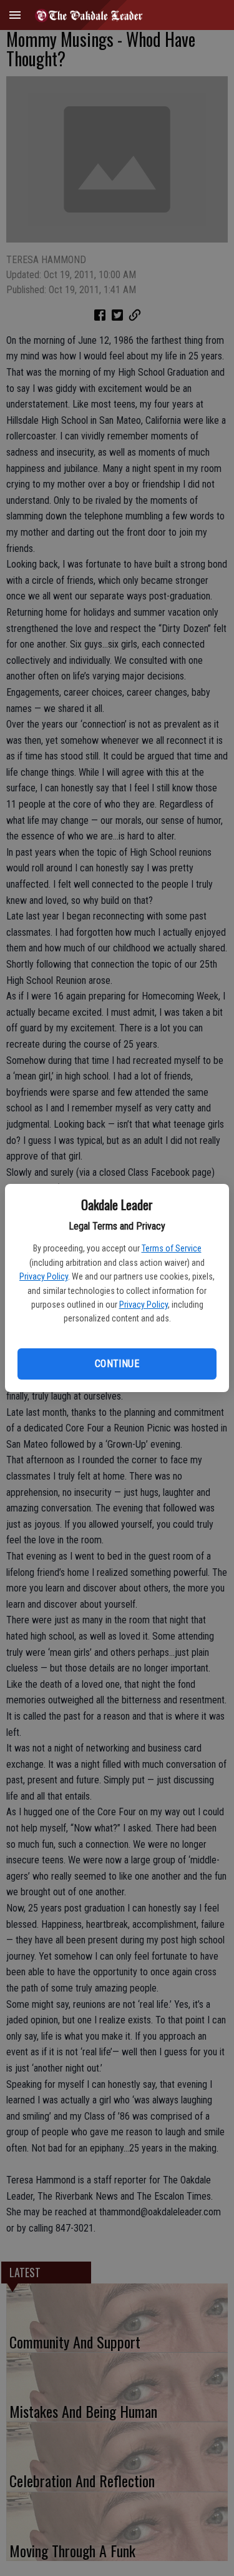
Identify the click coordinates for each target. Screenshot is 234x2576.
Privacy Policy (44, 1276)
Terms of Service (172, 1248)
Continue (117, 1364)
